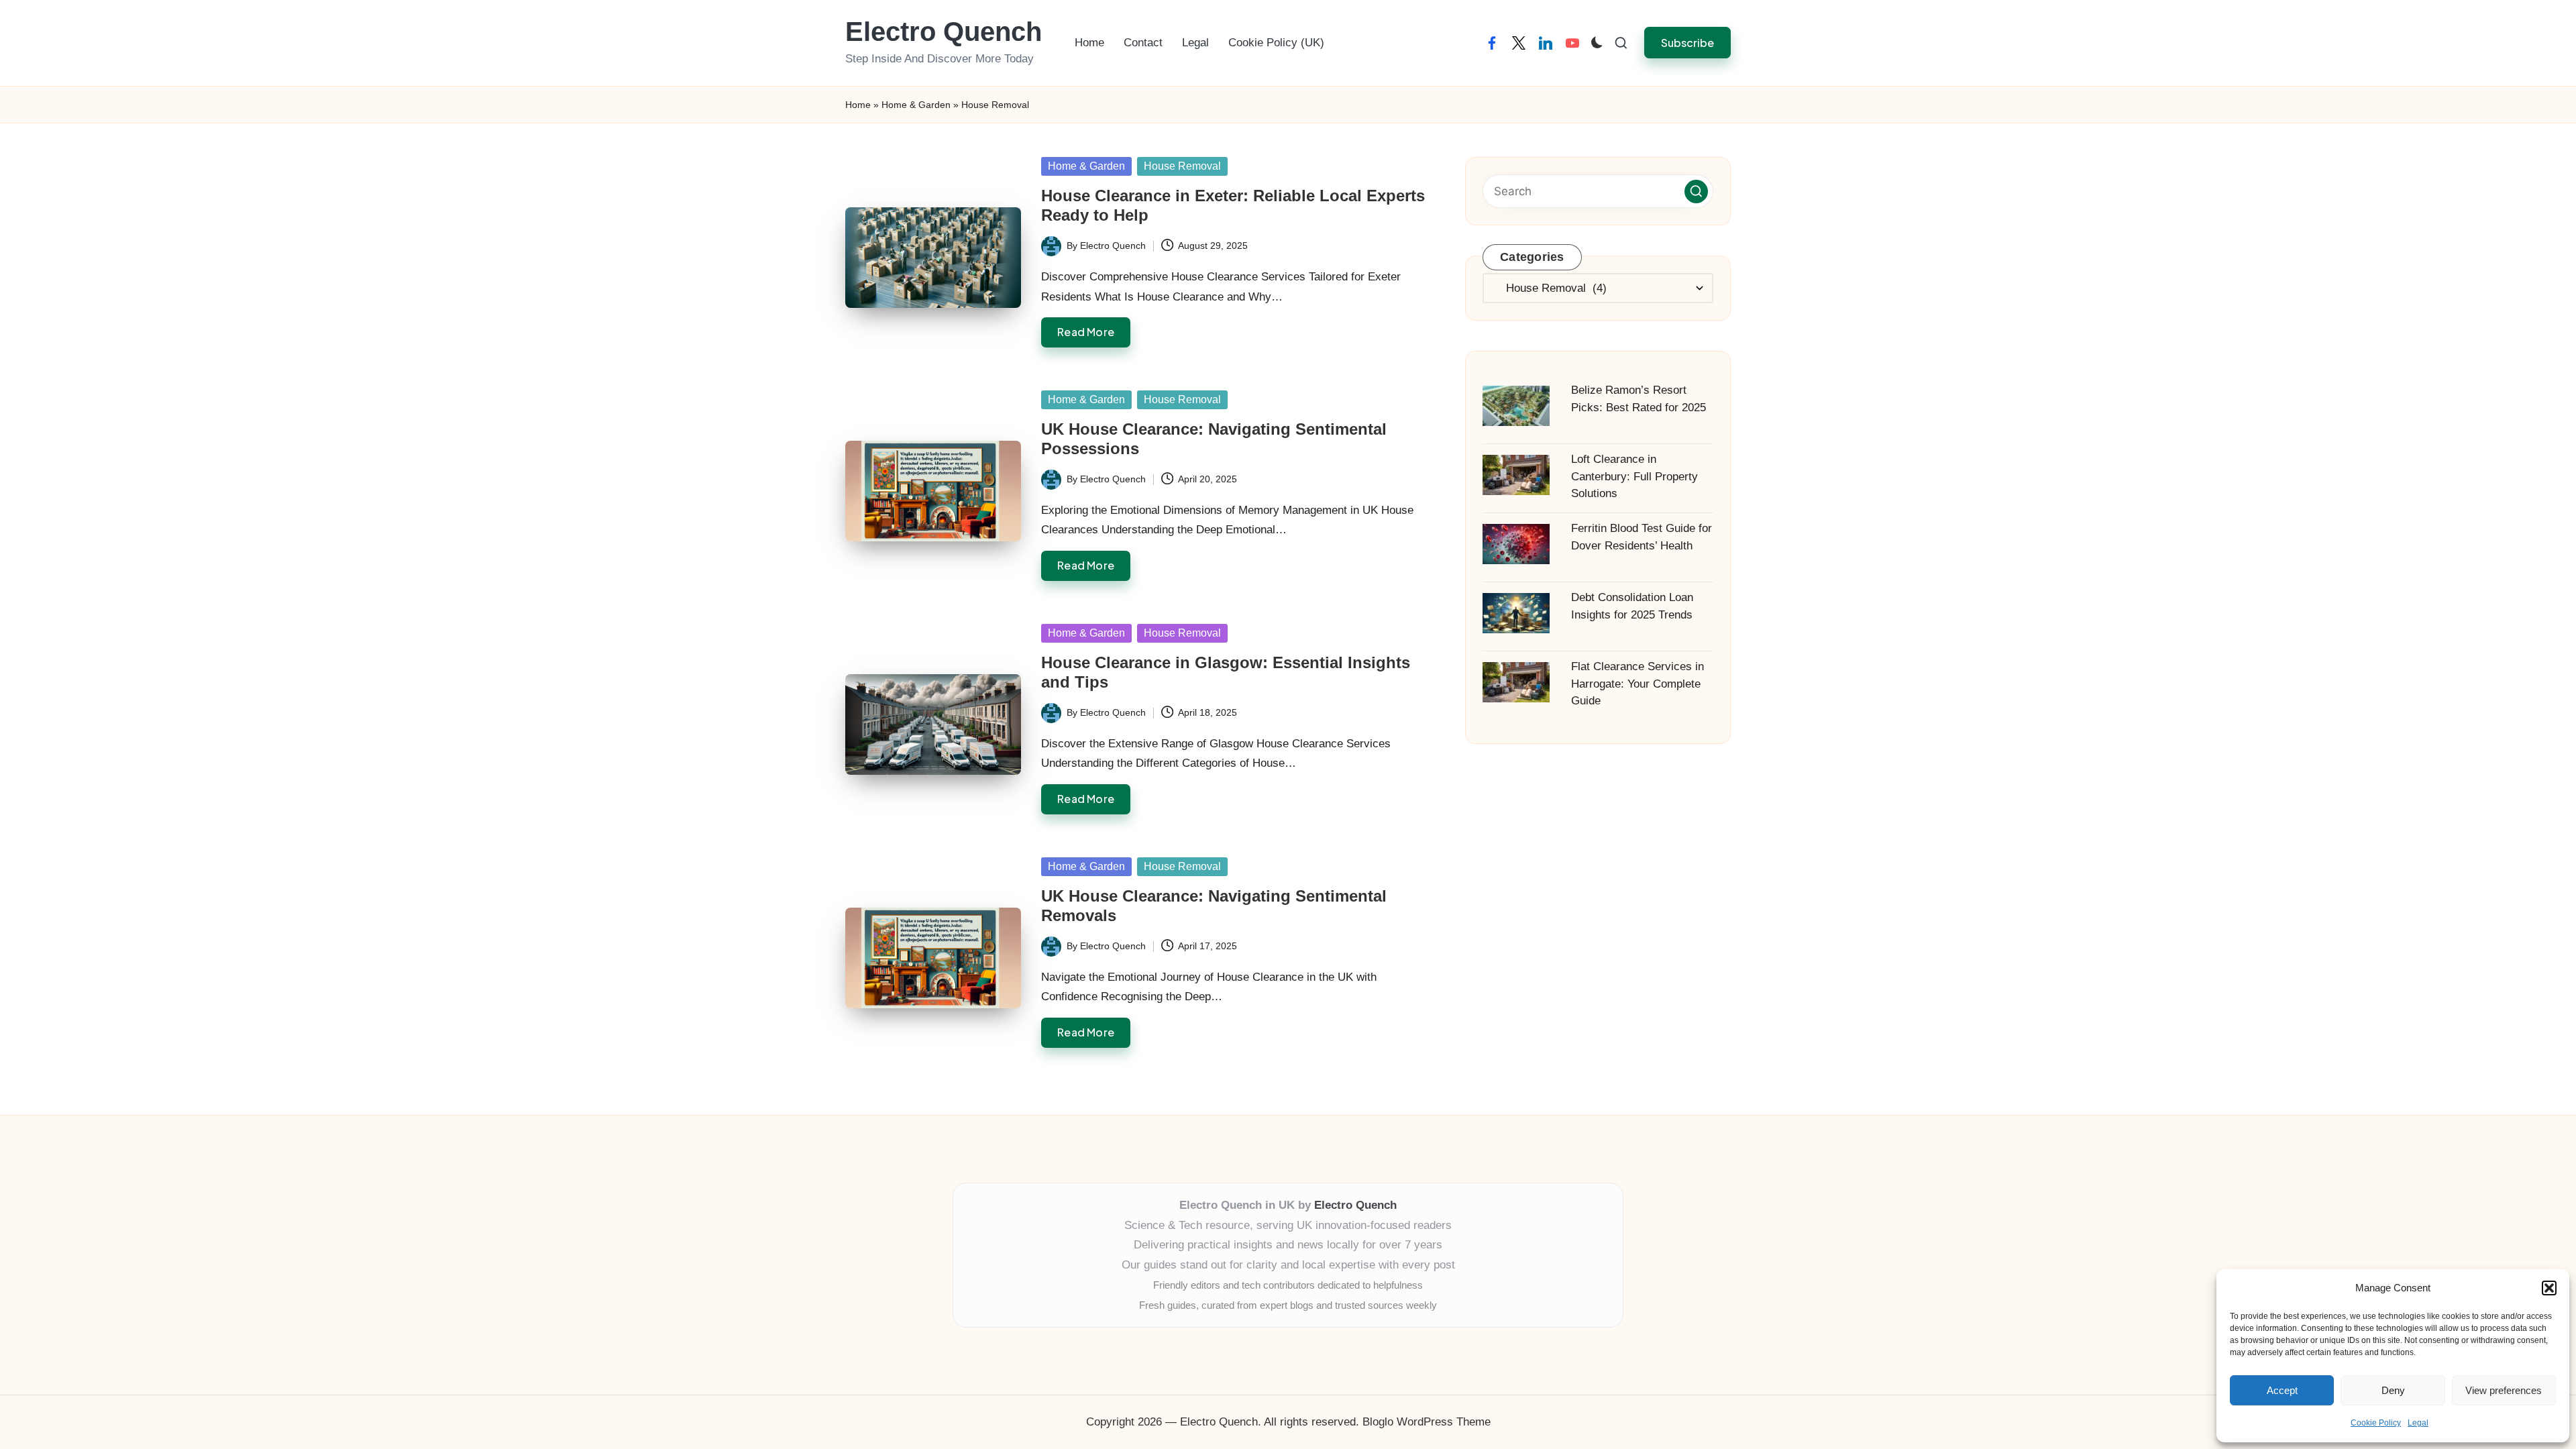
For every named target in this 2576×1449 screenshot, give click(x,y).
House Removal (1182, 166)
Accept (2282, 1390)
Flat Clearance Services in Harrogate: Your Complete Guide (1638, 684)
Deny (2393, 1390)
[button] (2549, 1288)
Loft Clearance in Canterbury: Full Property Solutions (1634, 476)
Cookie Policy (2376, 1423)
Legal (2418, 1423)
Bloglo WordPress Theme (1427, 1422)
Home (858, 105)
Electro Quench (944, 32)
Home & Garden (916, 105)
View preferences (2504, 1390)
